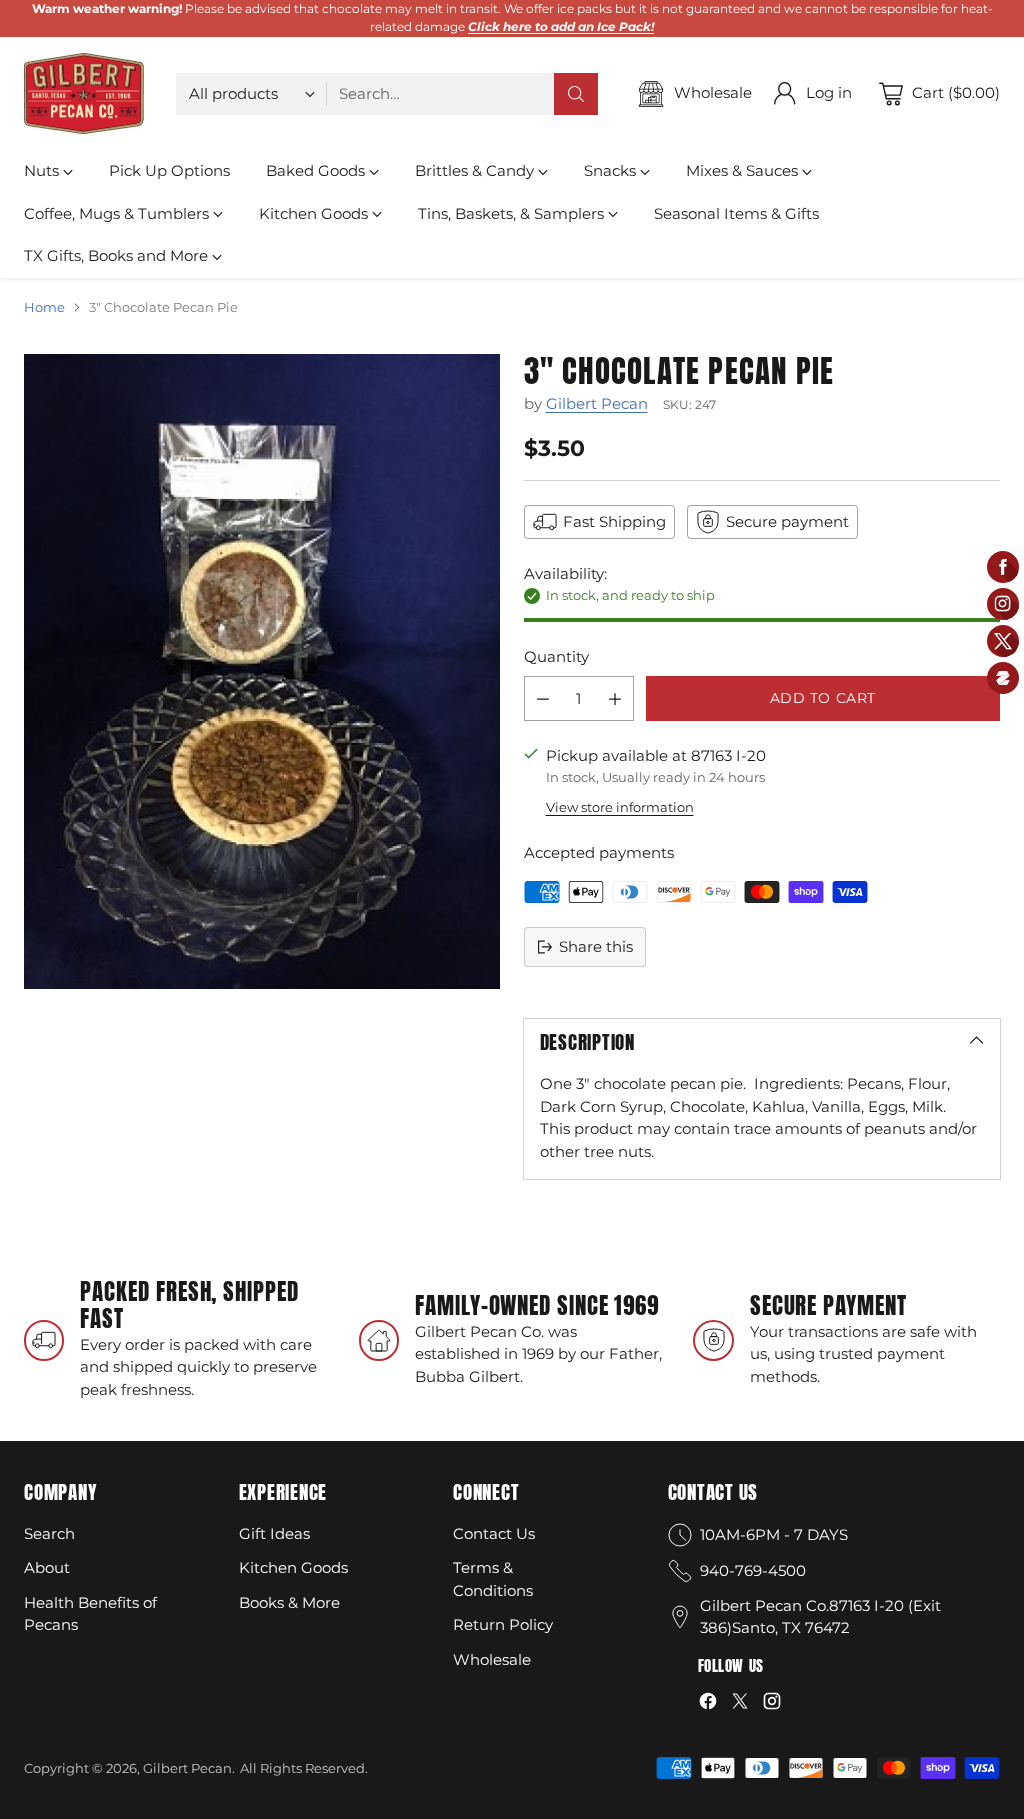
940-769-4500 (753, 1570)
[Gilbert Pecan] (84, 94)
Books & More (289, 1602)
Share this (596, 946)
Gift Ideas (274, 1533)
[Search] (576, 94)
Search (49, 1533)
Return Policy (503, 1624)
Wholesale (492, 1659)
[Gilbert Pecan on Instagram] (772, 1704)
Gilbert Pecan (597, 403)
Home (44, 307)
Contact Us (494, 1533)
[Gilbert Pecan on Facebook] (708, 1704)
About (47, 1567)
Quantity (556, 656)
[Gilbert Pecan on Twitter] (740, 1704)
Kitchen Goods (293, 1567)
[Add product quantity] (615, 698)
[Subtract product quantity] (543, 698)
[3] (262, 671)
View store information (620, 807)
